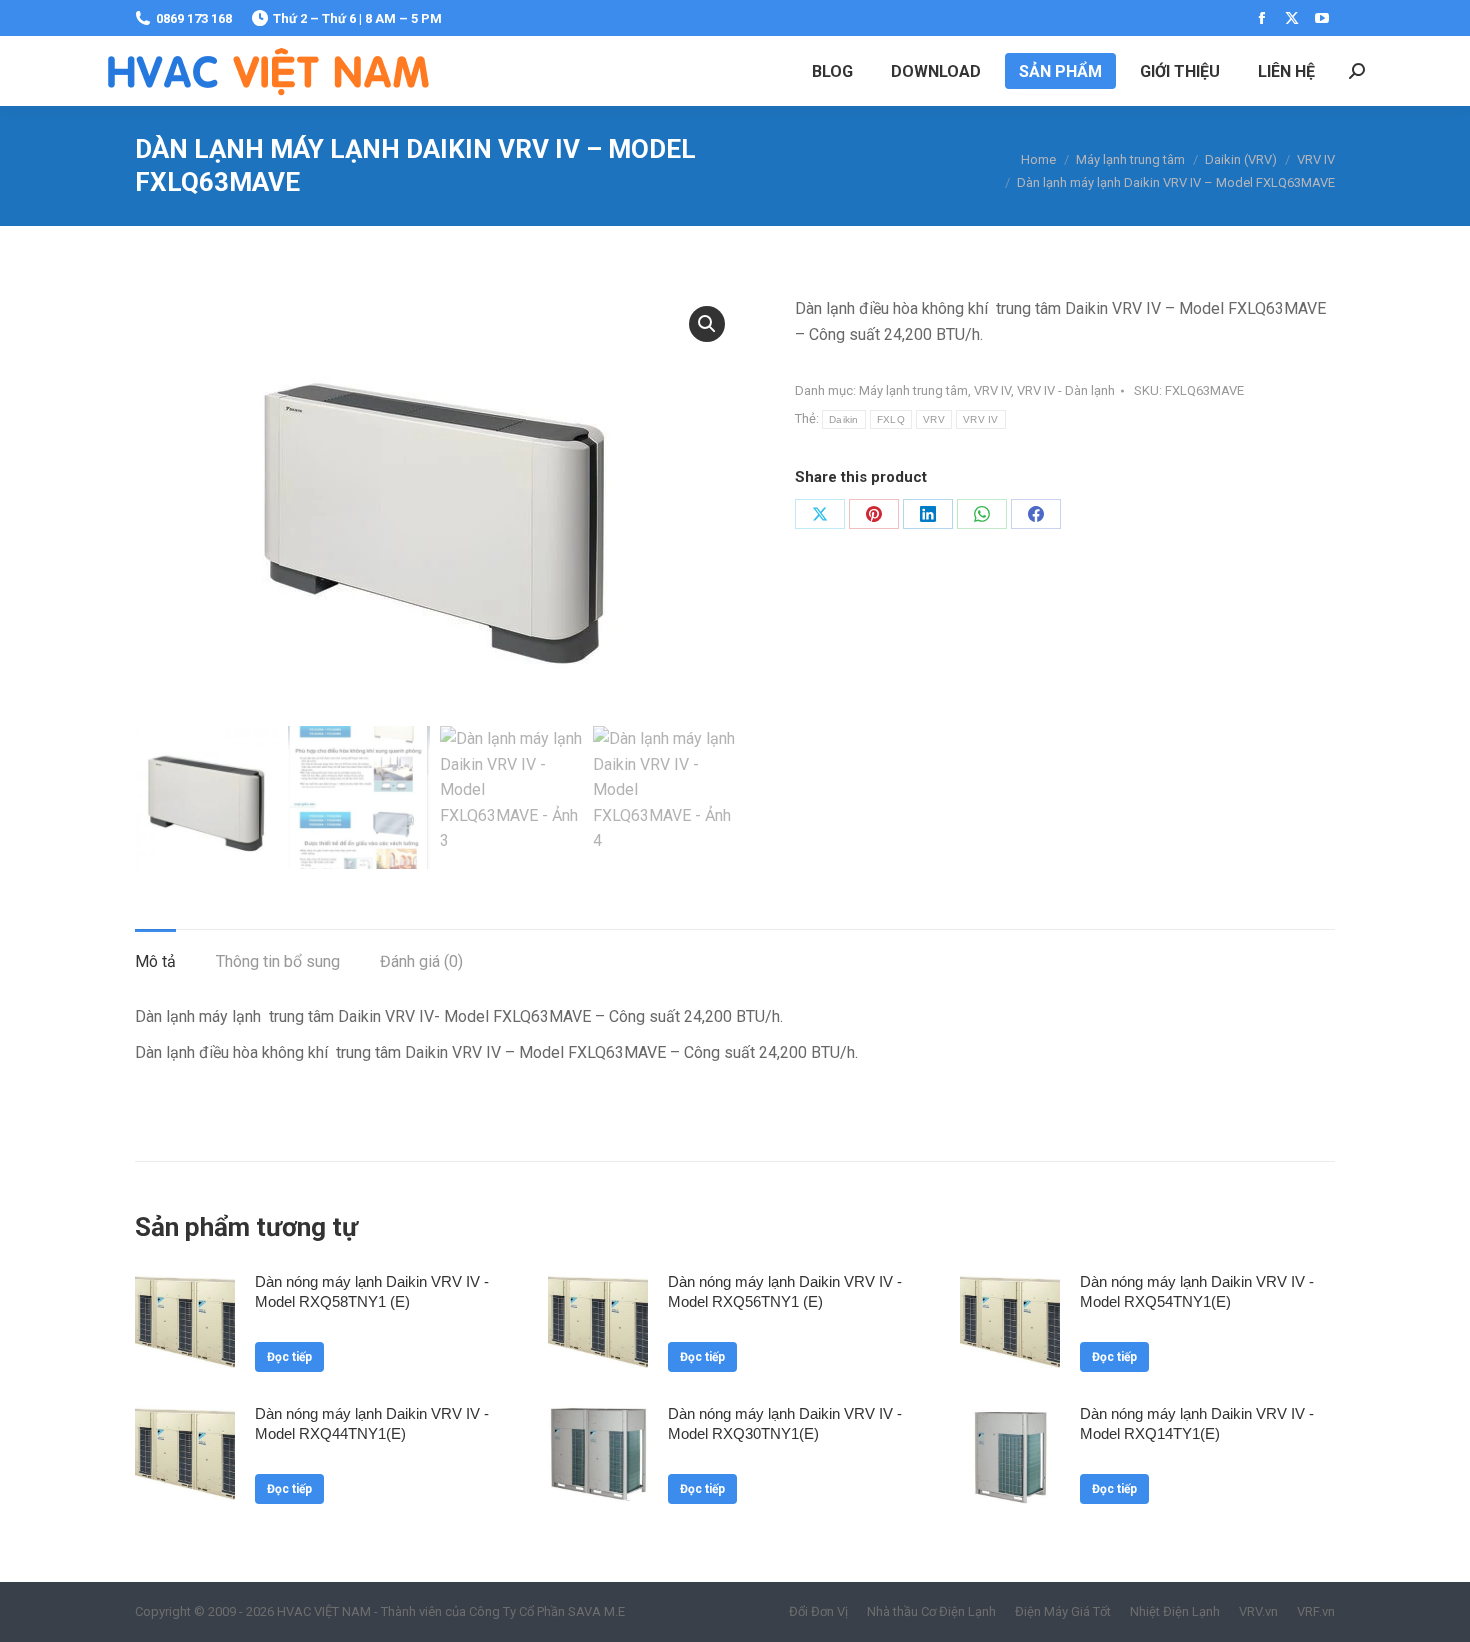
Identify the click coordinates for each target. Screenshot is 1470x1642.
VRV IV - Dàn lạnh (1066, 390)
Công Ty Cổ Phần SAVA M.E (547, 1611)
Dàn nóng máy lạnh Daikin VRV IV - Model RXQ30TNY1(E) (785, 1423)
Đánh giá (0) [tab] (421, 961)
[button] (707, 324)
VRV (934, 419)
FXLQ (891, 419)
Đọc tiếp (289, 1357)
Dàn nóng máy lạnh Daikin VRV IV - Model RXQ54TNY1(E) (1197, 1291)
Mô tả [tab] (155, 961)
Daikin (844, 419)
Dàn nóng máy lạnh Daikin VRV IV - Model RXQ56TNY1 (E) (785, 1291)
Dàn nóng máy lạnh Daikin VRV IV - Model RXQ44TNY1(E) (372, 1423)
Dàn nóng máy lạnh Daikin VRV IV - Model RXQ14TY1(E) (1197, 1423)
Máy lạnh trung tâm (913, 390)
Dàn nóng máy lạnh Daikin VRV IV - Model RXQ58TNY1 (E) (372, 1291)
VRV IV (992, 390)
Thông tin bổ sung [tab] (278, 961)
